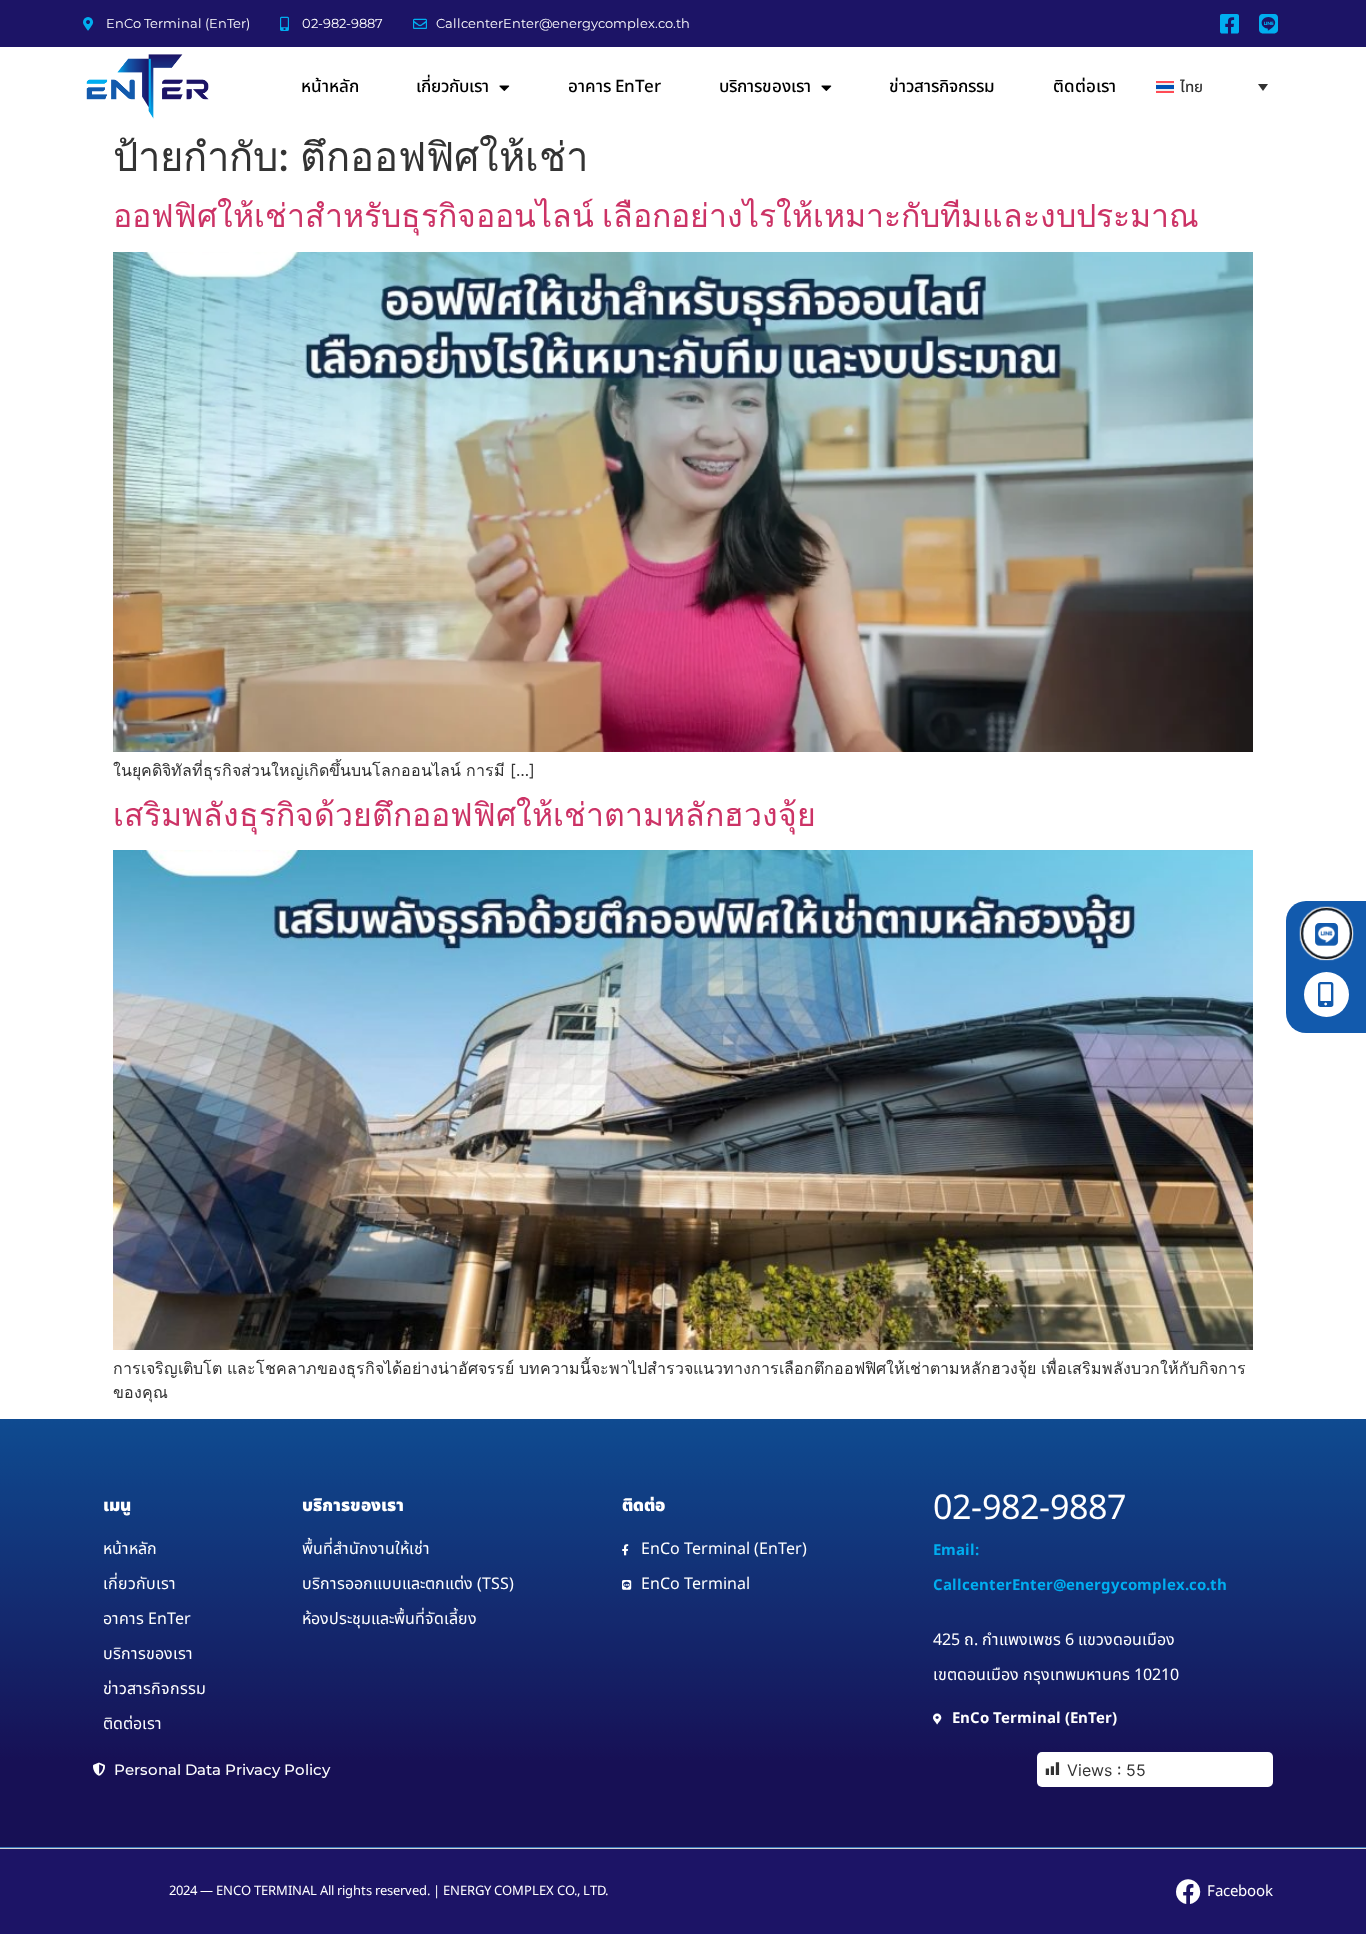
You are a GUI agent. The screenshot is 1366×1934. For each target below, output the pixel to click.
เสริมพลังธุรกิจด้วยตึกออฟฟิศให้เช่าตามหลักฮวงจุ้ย (464, 814)
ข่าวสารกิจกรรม (942, 87)
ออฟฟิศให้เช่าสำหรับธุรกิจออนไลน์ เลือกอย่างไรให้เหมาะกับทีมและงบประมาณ (656, 215)
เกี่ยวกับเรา (452, 87)
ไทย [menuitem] (1191, 87)
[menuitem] (1212, 86)
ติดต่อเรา (1084, 87)
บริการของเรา (765, 87)
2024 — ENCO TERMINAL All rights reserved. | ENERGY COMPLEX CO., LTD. (388, 1891)
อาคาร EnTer (614, 87)
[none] (1212, 86)
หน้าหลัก (330, 87)
